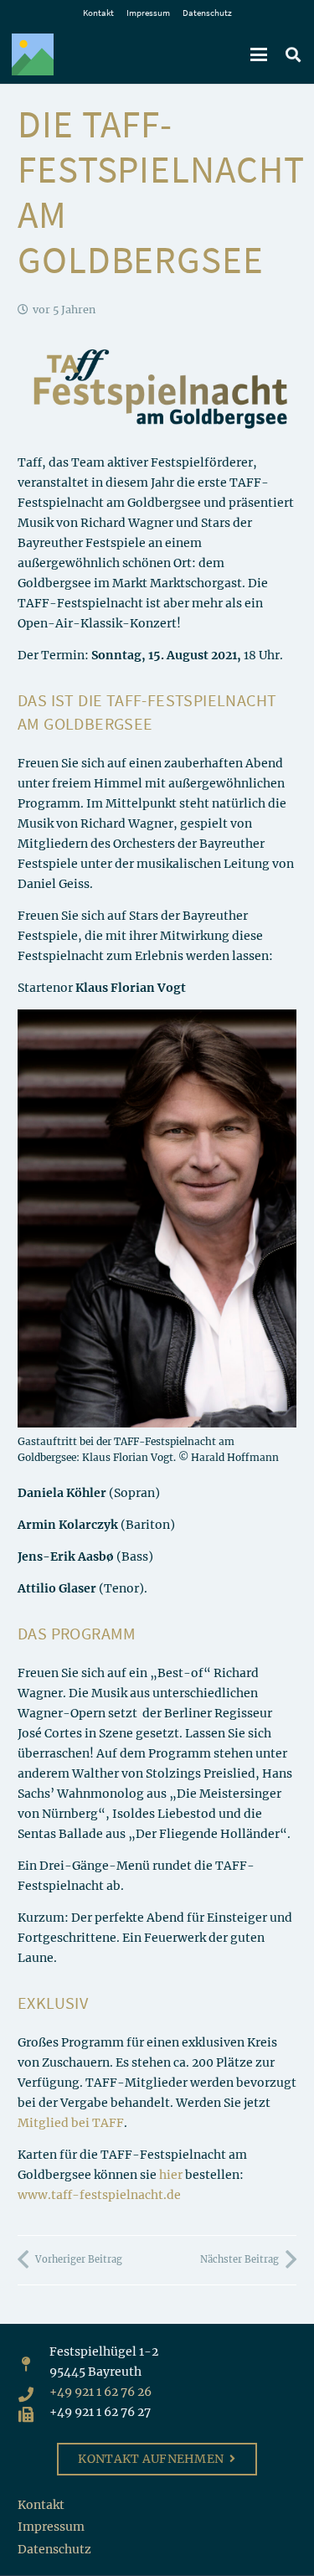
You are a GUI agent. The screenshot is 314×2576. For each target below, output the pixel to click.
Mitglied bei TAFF (71, 2123)
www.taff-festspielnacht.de (99, 2195)
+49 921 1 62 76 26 (100, 2392)
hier (171, 2175)
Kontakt (98, 13)
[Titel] (33, 54)
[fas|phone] (33, 2392)
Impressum (148, 13)
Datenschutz (207, 13)
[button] (259, 54)
